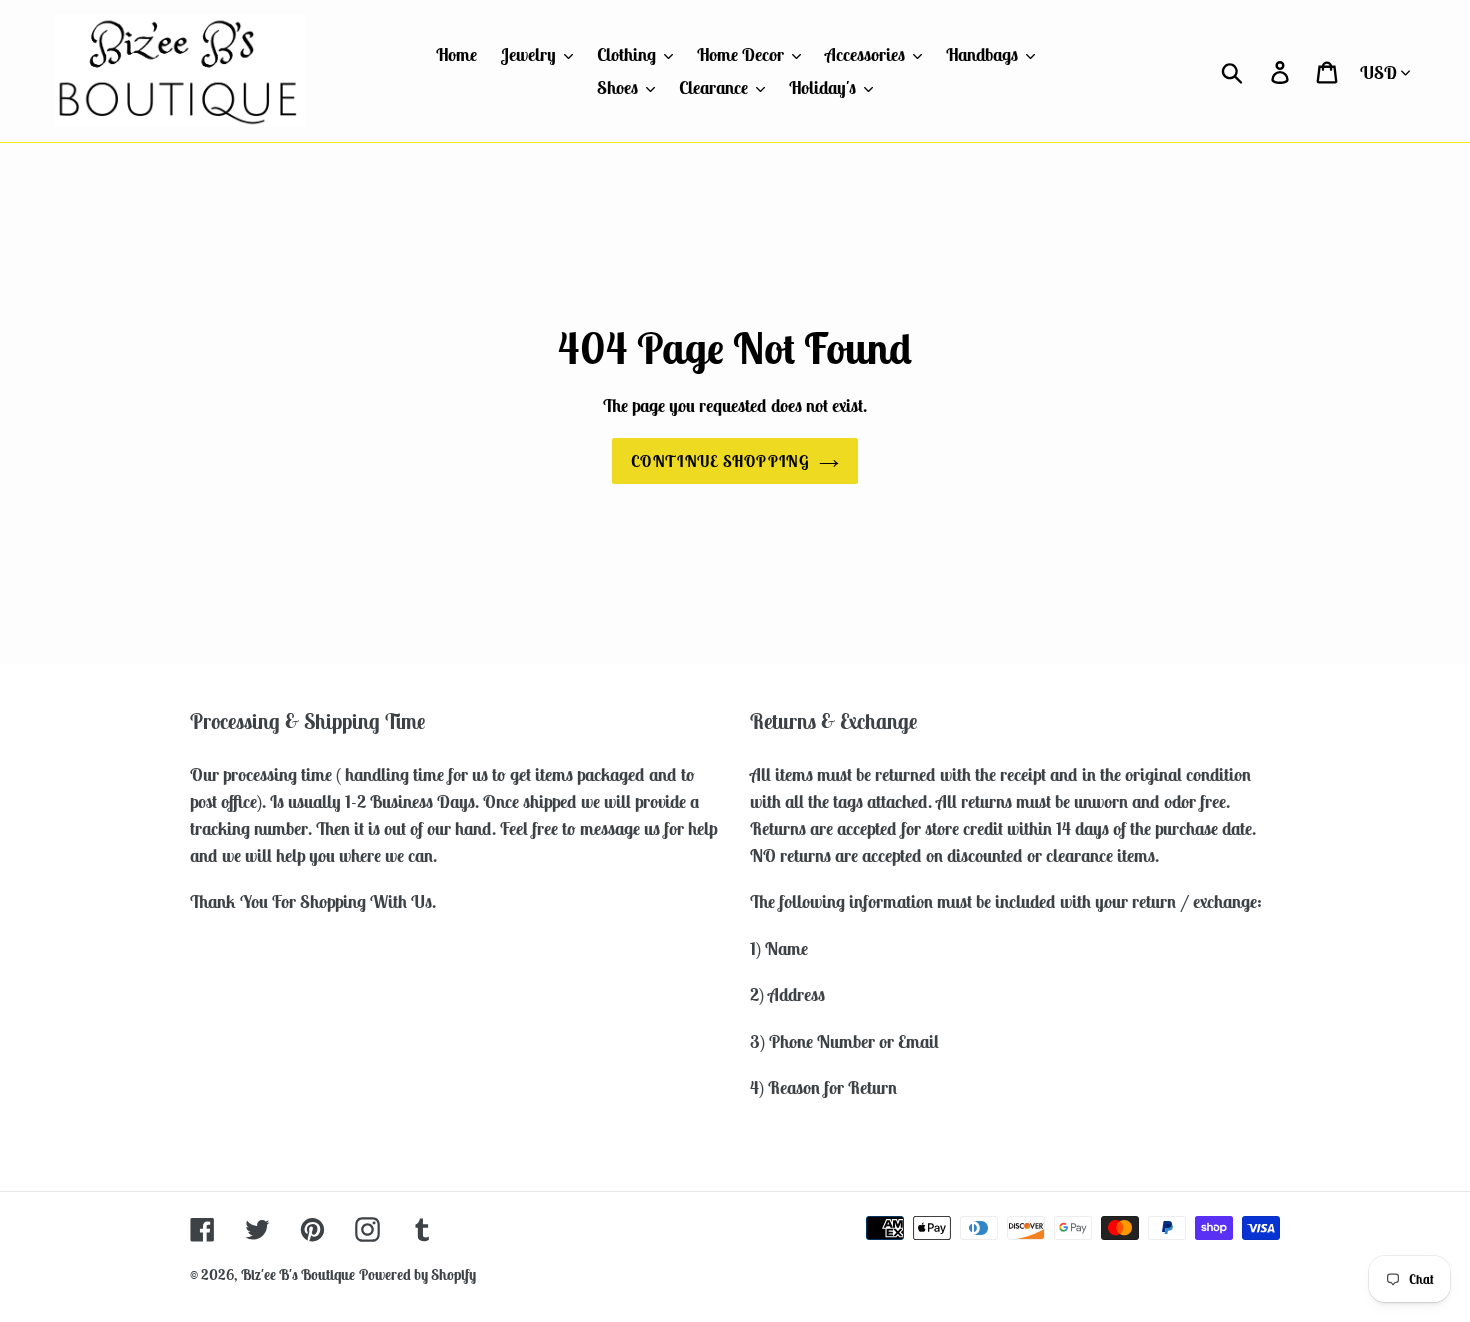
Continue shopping (720, 461)
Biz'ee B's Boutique (298, 1274)
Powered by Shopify (417, 1274)
